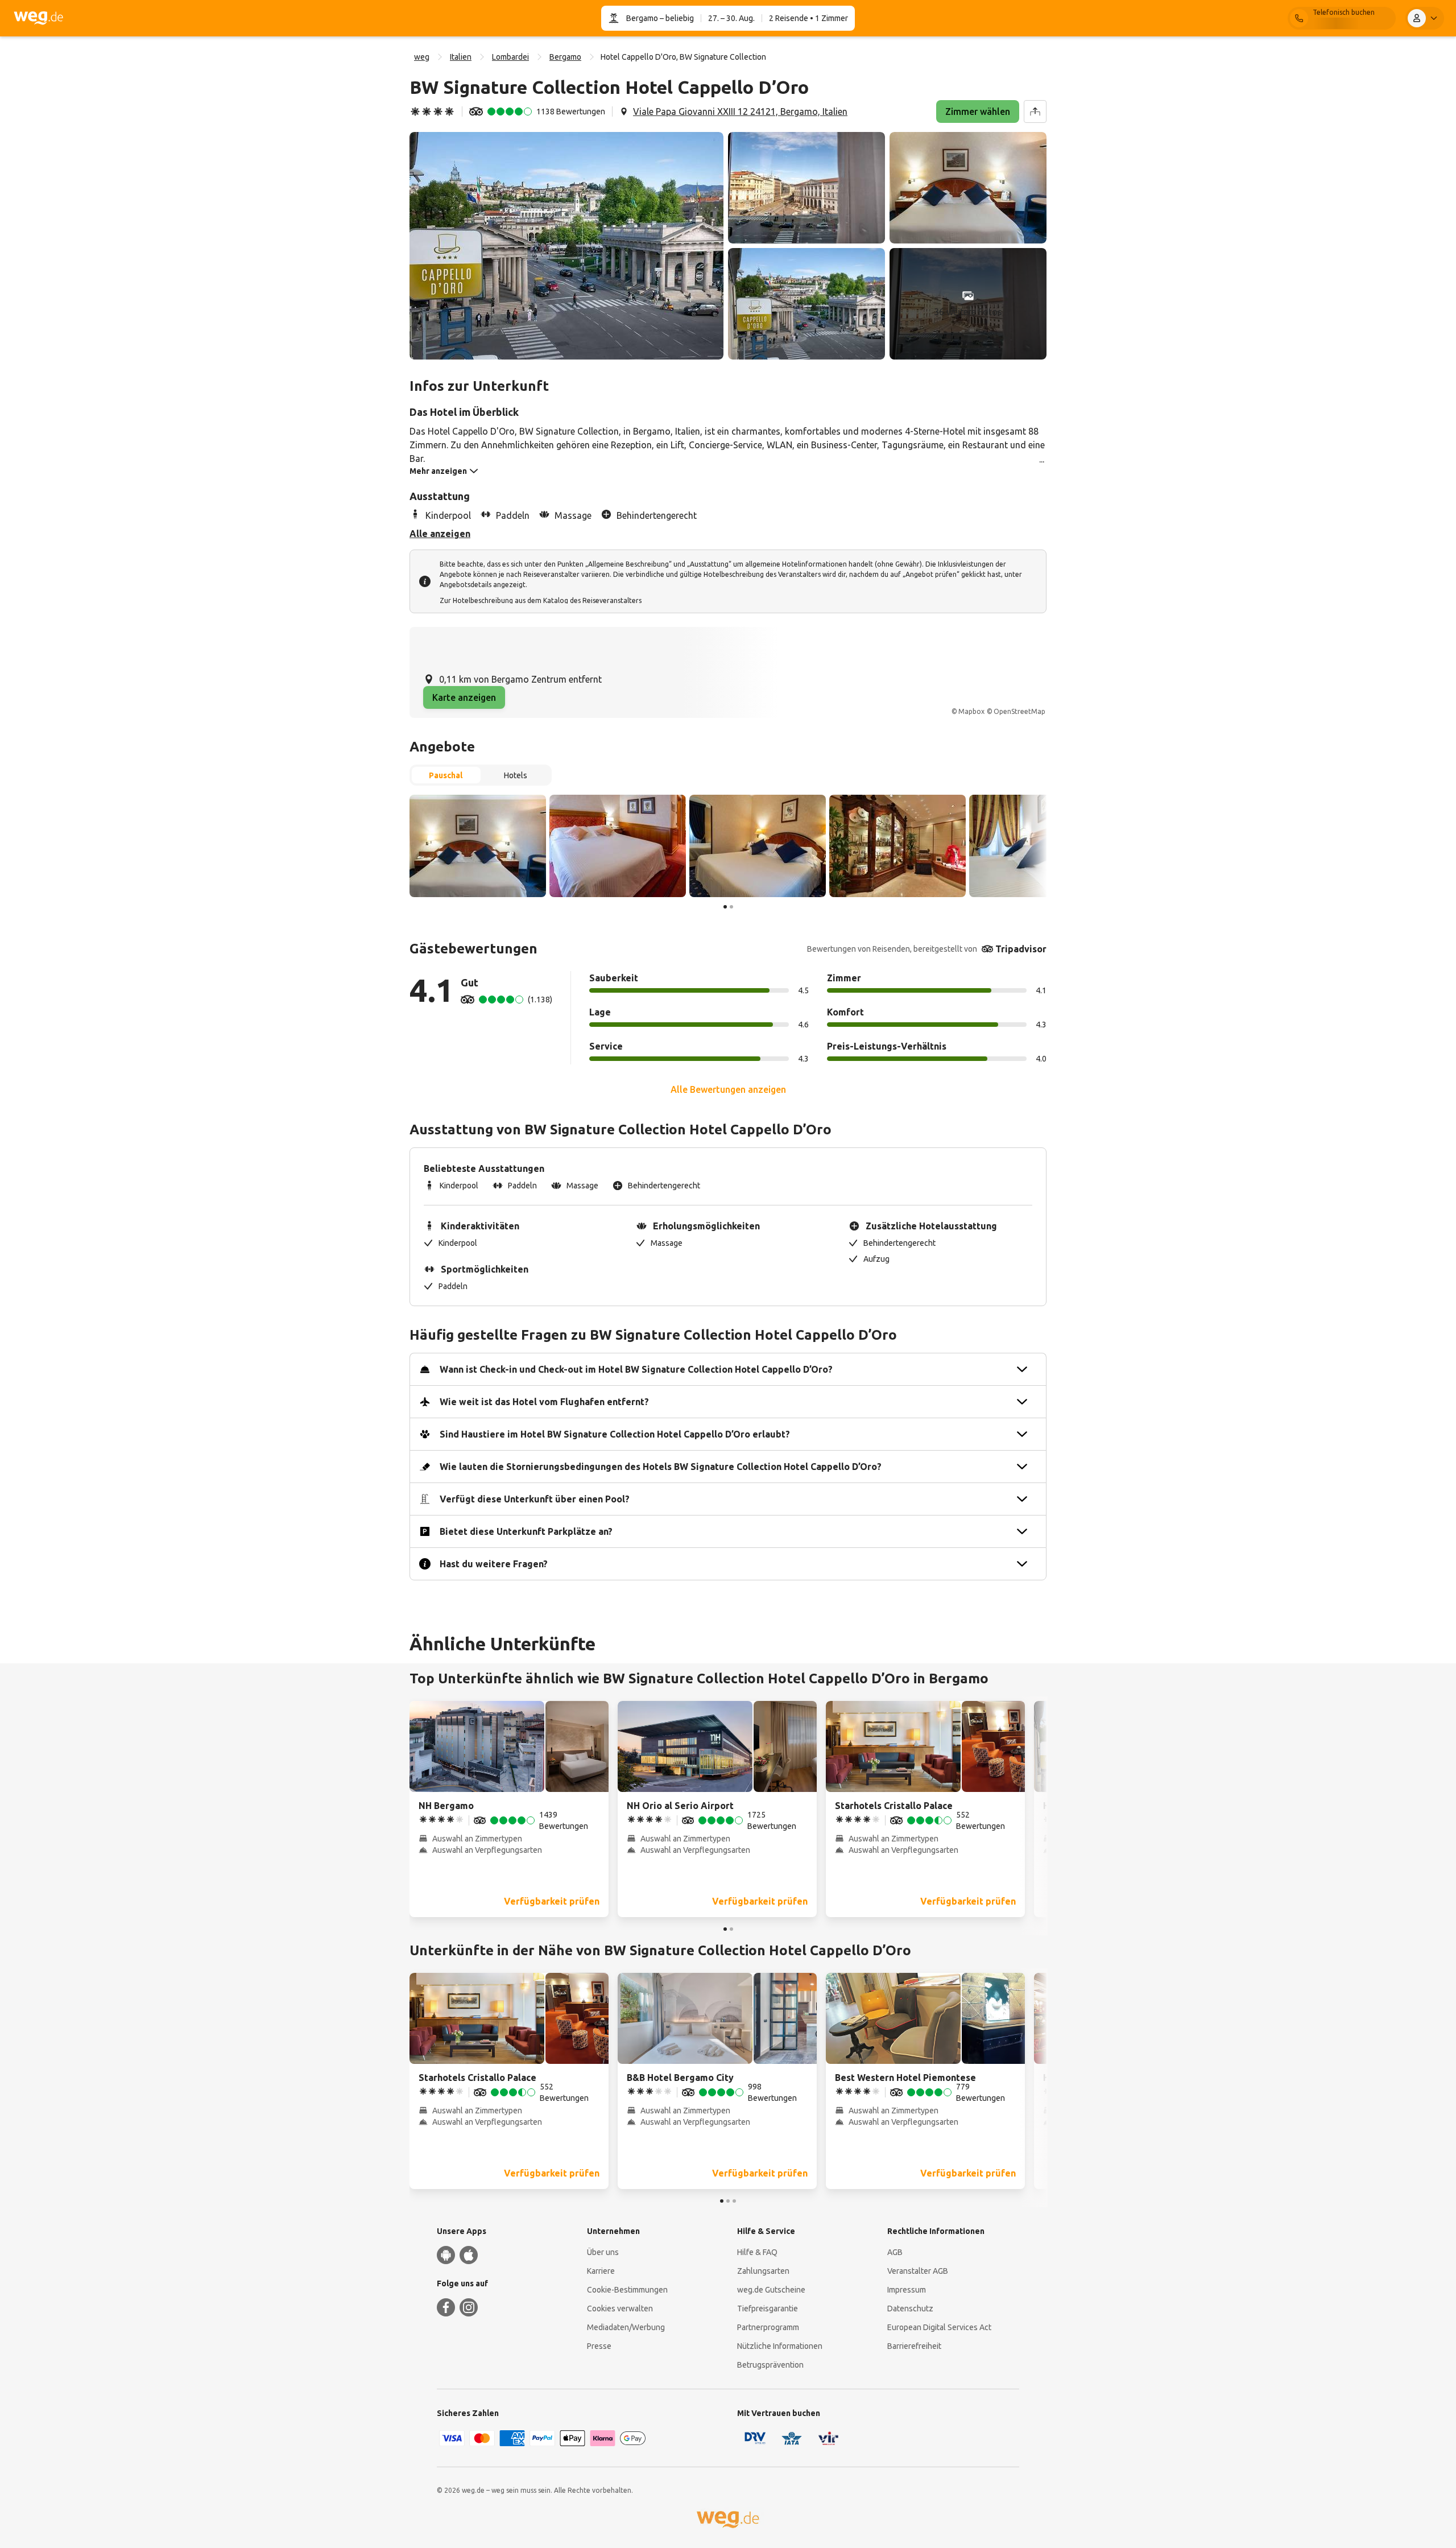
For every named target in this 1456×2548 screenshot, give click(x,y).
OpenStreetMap (1019, 711)
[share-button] (1035, 111)
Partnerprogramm (768, 2327)
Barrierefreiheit (914, 2346)
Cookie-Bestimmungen (627, 2290)
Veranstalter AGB (918, 2271)
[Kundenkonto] (1425, 18)
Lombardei (510, 57)
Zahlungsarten (763, 2271)
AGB (895, 2252)
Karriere (601, 2271)
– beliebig (676, 18)
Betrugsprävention (770, 2365)
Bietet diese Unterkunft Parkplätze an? (526, 1531)
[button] (566, 246)
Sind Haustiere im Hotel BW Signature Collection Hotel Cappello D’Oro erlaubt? (615, 1434)
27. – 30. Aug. (731, 18)
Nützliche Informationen (780, 2346)
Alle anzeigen (440, 534)
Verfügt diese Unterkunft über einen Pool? (535, 1499)
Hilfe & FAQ (757, 2252)
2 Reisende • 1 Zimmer (808, 18)
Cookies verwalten (620, 2309)
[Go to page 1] (725, 907)
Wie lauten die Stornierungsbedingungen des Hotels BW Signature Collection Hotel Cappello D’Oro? (661, 1467)
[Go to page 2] (731, 907)
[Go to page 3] (734, 2201)
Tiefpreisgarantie (768, 2309)
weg (422, 57)
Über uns (603, 2252)
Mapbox (971, 711)
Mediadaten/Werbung (626, 2327)
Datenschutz (910, 2309)
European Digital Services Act (939, 2327)
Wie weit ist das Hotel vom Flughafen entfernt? (544, 1402)
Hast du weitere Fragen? (494, 1564)
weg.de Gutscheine (771, 2290)
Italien (461, 57)
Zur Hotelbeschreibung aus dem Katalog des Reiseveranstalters (541, 600)
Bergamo (642, 18)
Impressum (907, 2290)
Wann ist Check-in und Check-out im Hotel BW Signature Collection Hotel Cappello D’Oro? (636, 1369)
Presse (599, 2346)
